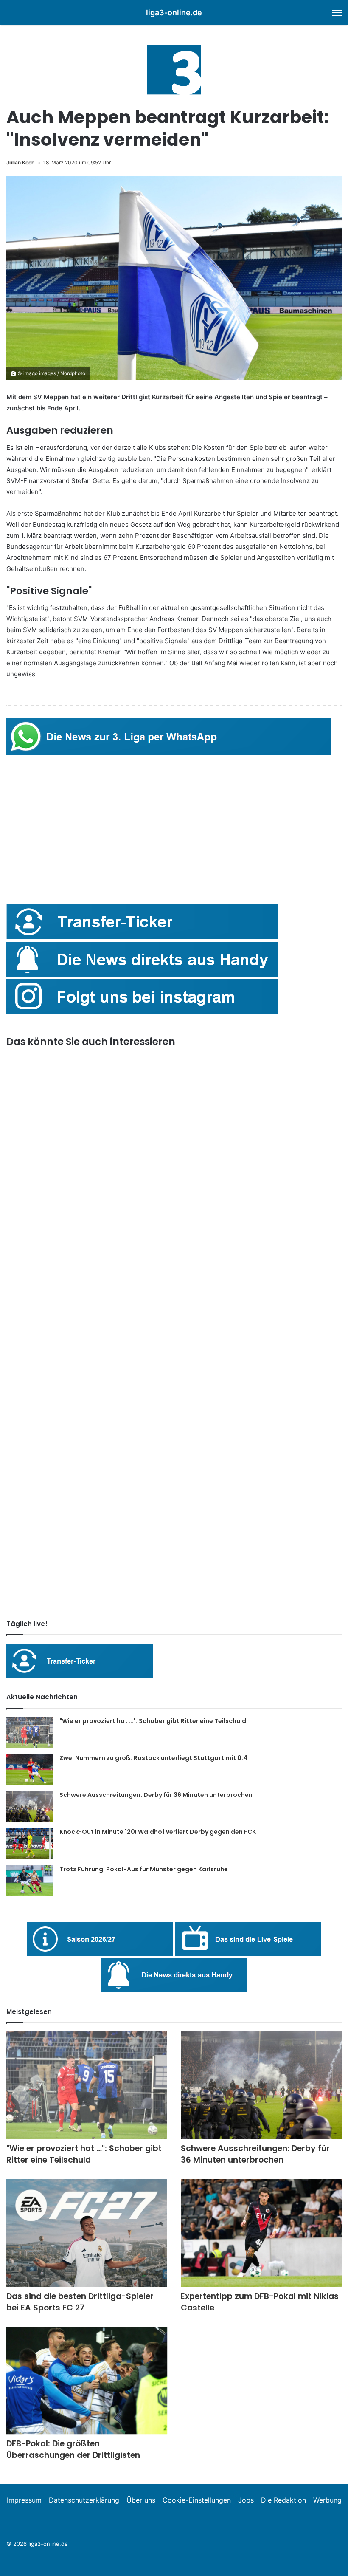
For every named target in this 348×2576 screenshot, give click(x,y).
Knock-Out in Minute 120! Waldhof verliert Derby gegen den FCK (158, 1832)
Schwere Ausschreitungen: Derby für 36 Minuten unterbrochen (156, 1795)
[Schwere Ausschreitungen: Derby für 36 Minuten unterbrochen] (30, 1806)
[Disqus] (174, 1494)
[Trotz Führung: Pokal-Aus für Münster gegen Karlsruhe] (30, 1881)
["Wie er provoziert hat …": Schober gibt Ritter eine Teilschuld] (30, 1733)
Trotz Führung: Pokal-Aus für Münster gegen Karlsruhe (144, 1869)
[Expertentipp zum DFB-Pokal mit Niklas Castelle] (261, 2233)
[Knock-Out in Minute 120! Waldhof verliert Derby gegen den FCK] (30, 1844)
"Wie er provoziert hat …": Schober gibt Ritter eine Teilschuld (153, 1721)
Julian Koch (20, 162)
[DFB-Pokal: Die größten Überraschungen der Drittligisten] (87, 2381)
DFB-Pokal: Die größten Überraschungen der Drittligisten (73, 2449)
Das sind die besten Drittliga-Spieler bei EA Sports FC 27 (80, 2302)
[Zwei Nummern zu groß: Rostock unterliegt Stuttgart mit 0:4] (30, 1770)
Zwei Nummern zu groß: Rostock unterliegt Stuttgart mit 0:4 (153, 1758)
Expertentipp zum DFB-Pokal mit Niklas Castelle (260, 2302)
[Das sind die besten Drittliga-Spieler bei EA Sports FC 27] (87, 2233)
